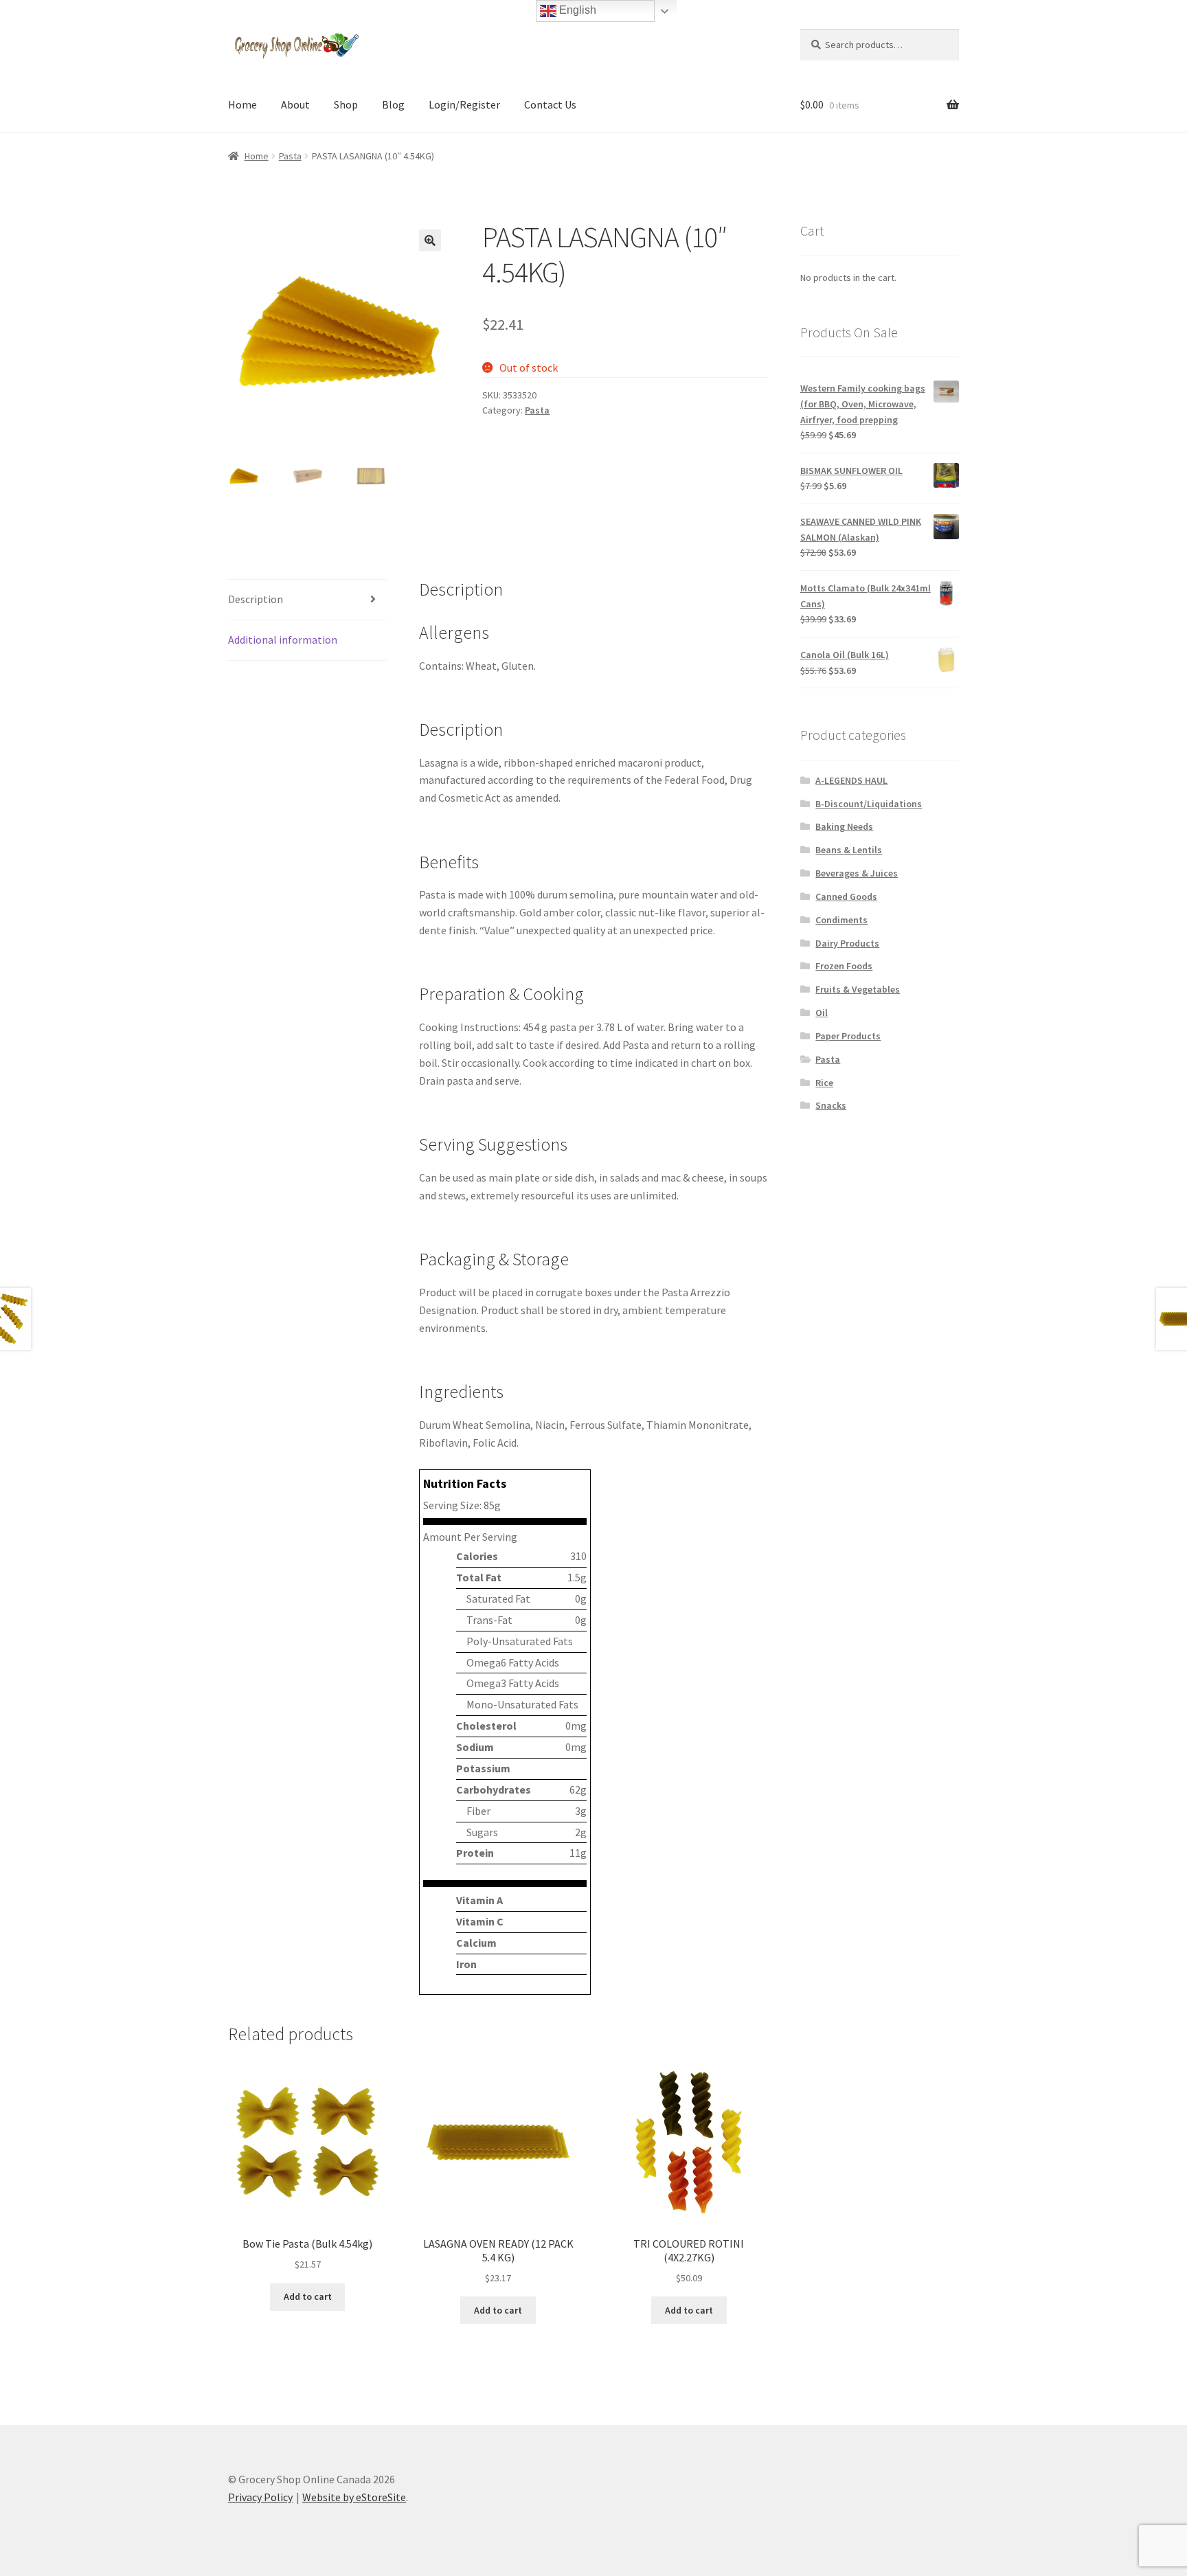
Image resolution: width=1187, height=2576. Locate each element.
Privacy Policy (260, 2497)
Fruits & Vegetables (858, 989)
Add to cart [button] (308, 2296)
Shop (346, 104)
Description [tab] (256, 599)
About (295, 104)
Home (242, 104)
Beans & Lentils (849, 850)
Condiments (841, 920)
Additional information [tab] (283, 640)
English (576, 10)
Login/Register (464, 104)
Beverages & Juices (857, 873)
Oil (822, 1013)
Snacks (831, 1105)
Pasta (290, 156)
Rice (824, 1083)
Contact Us (550, 104)
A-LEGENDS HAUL (851, 780)
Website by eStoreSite (354, 2497)
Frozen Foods (844, 966)
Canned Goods (846, 896)
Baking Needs (844, 826)
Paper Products (848, 1036)
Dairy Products (847, 943)
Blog (393, 104)
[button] (430, 240)
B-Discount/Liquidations (869, 804)
